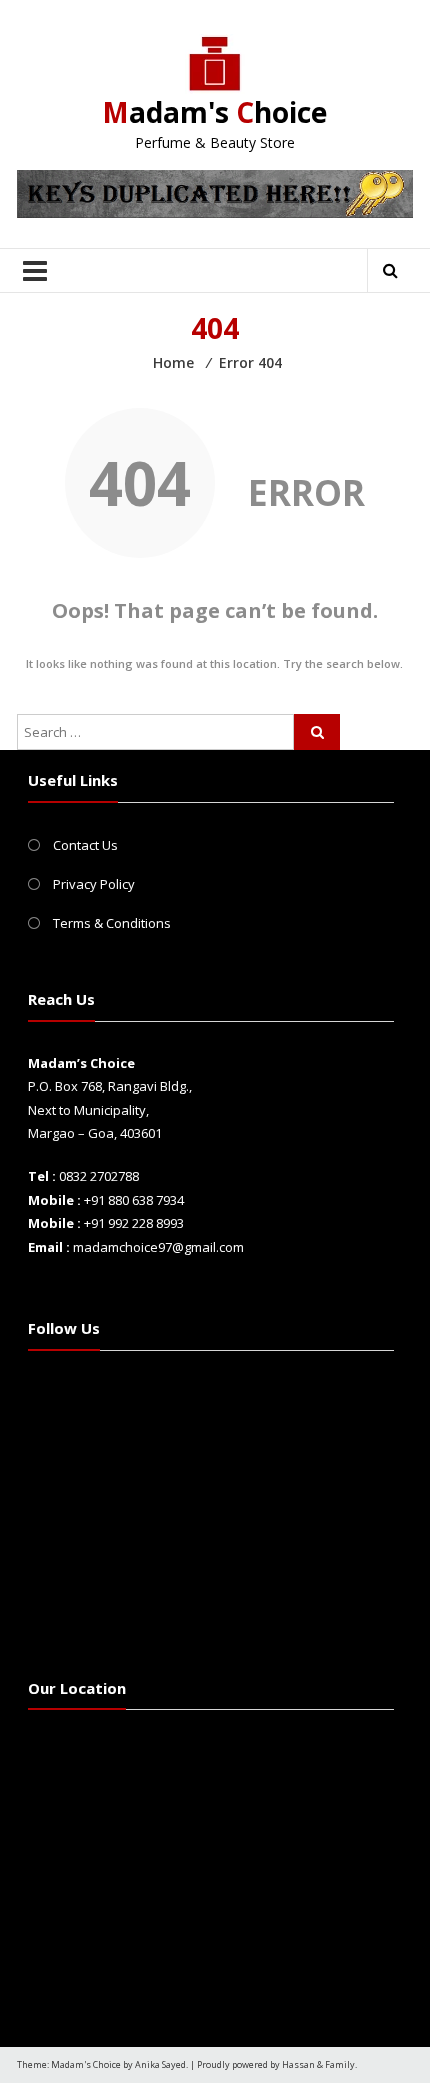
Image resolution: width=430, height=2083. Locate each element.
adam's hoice (214, 112)
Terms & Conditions (112, 923)
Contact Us (85, 845)
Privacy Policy (94, 884)
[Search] (317, 732)
